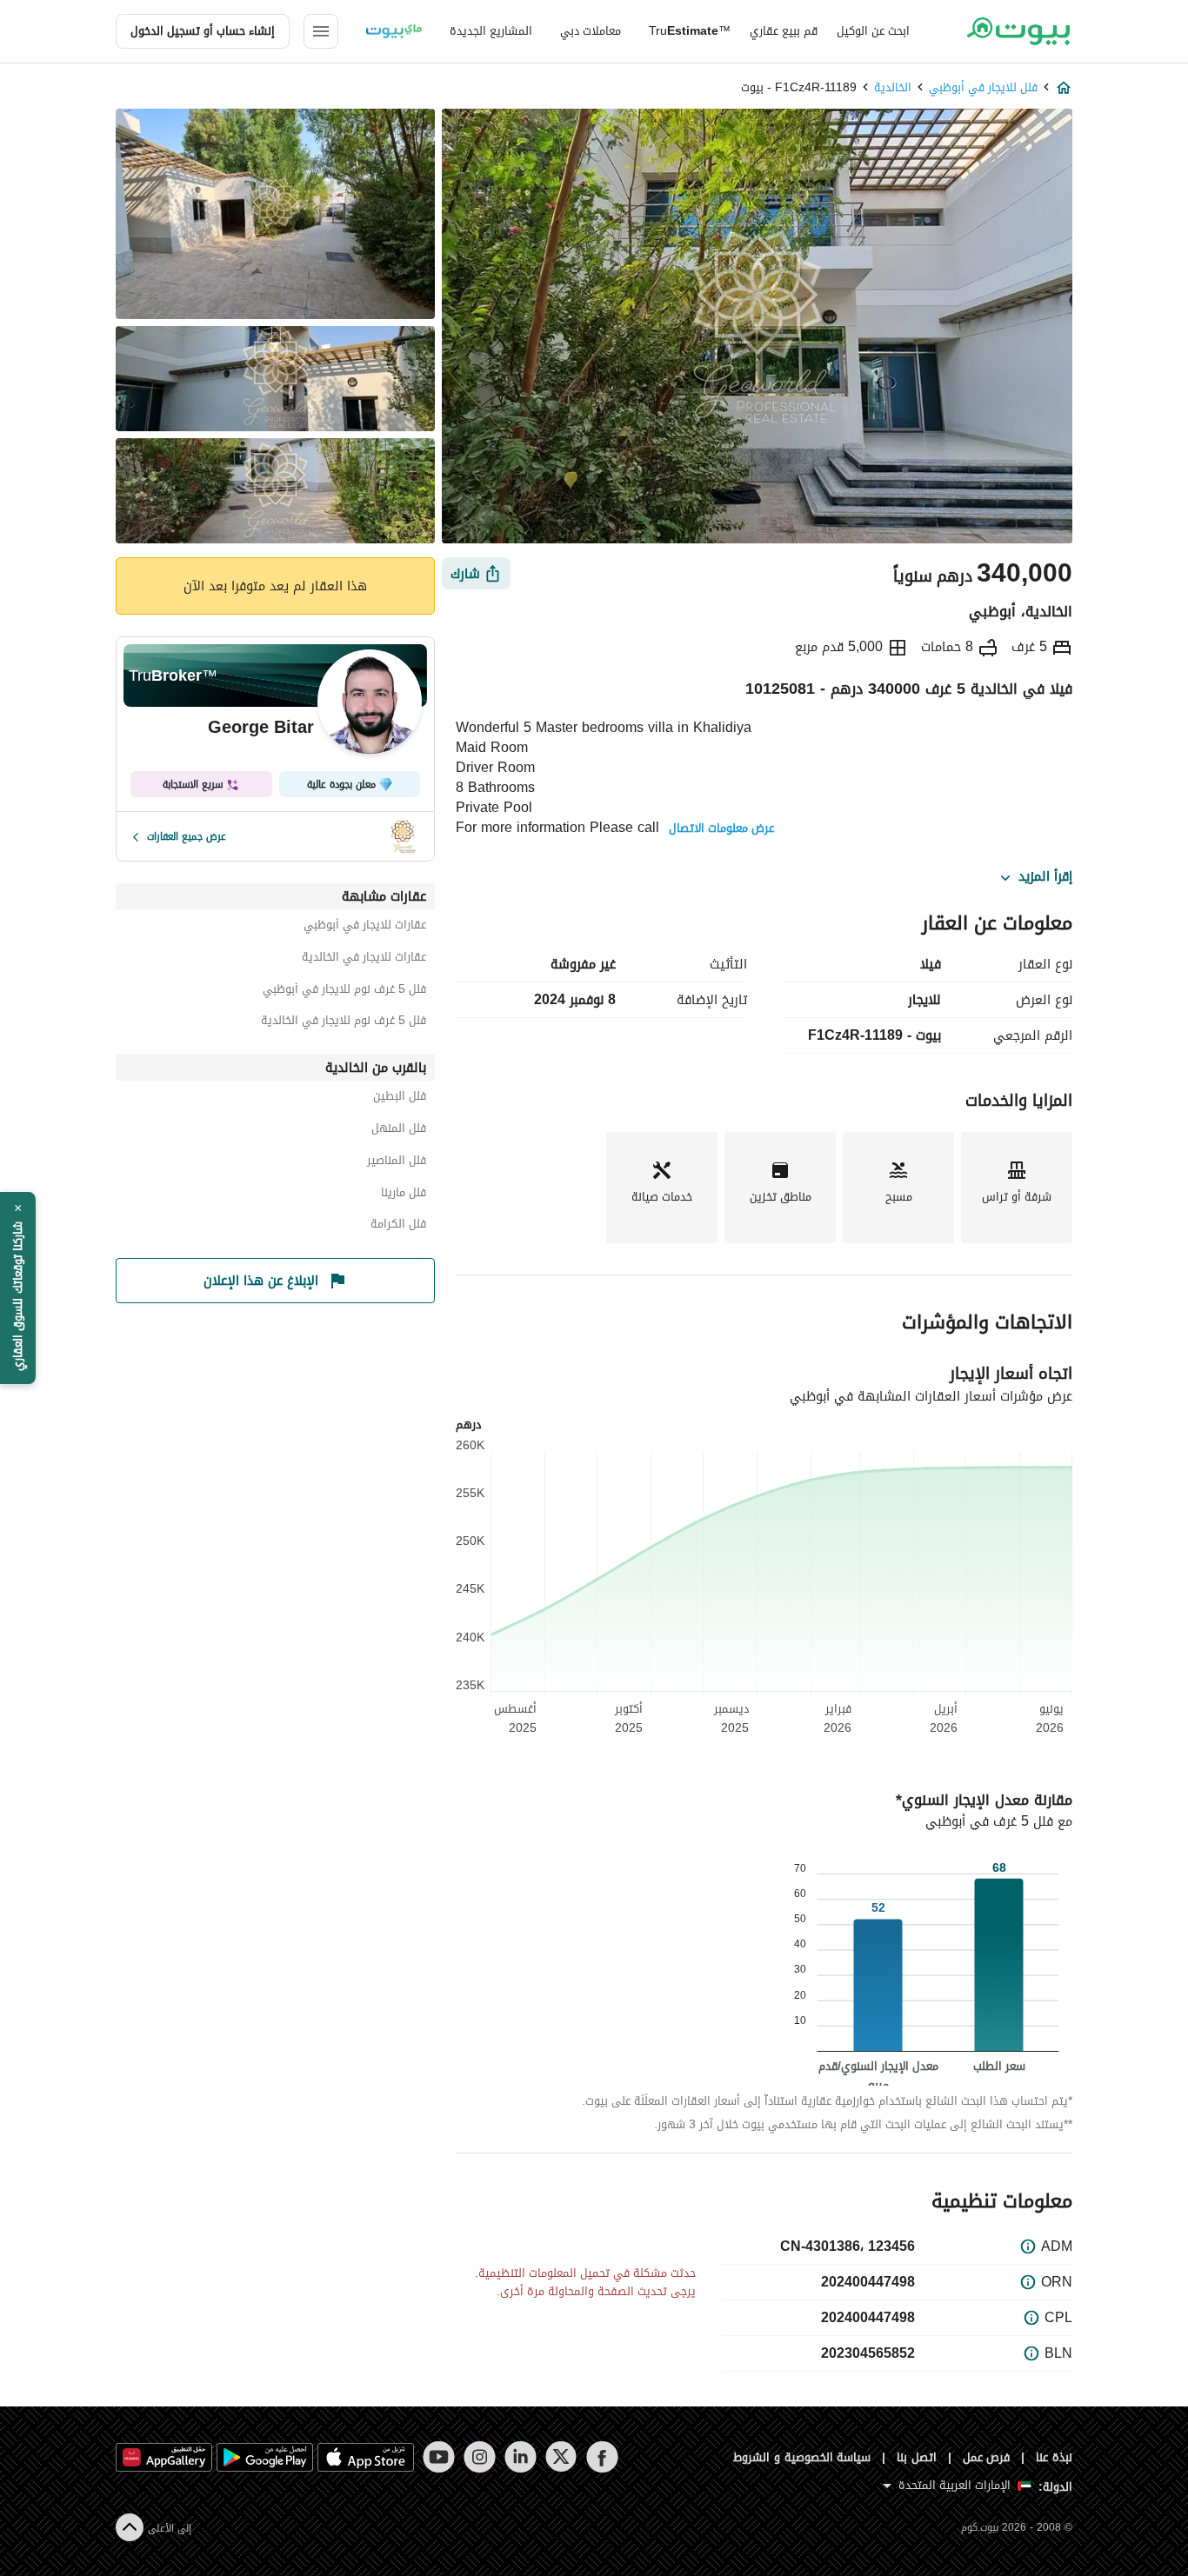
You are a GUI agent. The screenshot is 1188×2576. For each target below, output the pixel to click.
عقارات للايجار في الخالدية (364, 959)
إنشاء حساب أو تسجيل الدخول (203, 31)
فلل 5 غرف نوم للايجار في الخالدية (344, 1023)
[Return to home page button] (1018, 31)
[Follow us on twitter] (561, 2457)
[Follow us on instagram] (480, 2457)
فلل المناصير (397, 1163)
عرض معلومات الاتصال (721, 829)
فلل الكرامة (398, 1226)
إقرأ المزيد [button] (1045, 877)
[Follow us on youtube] (439, 2457)
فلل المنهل (399, 1131)
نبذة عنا (1054, 2457)
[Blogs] (394, 31)
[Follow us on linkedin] (521, 2457)
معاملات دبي (591, 31)
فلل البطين (400, 1098)
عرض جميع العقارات (187, 836)
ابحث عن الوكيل (873, 31)
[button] (18, 1288)
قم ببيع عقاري (784, 31)
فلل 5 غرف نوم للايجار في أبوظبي (344, 992)
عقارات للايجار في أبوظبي (365, 927)
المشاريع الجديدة (491, 31)
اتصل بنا (917, 2457)
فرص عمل (987, 2457)
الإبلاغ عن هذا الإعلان (261, 1281)
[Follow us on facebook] (602, 2457)
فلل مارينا (404, 1195)
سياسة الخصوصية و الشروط (802, 2457)
